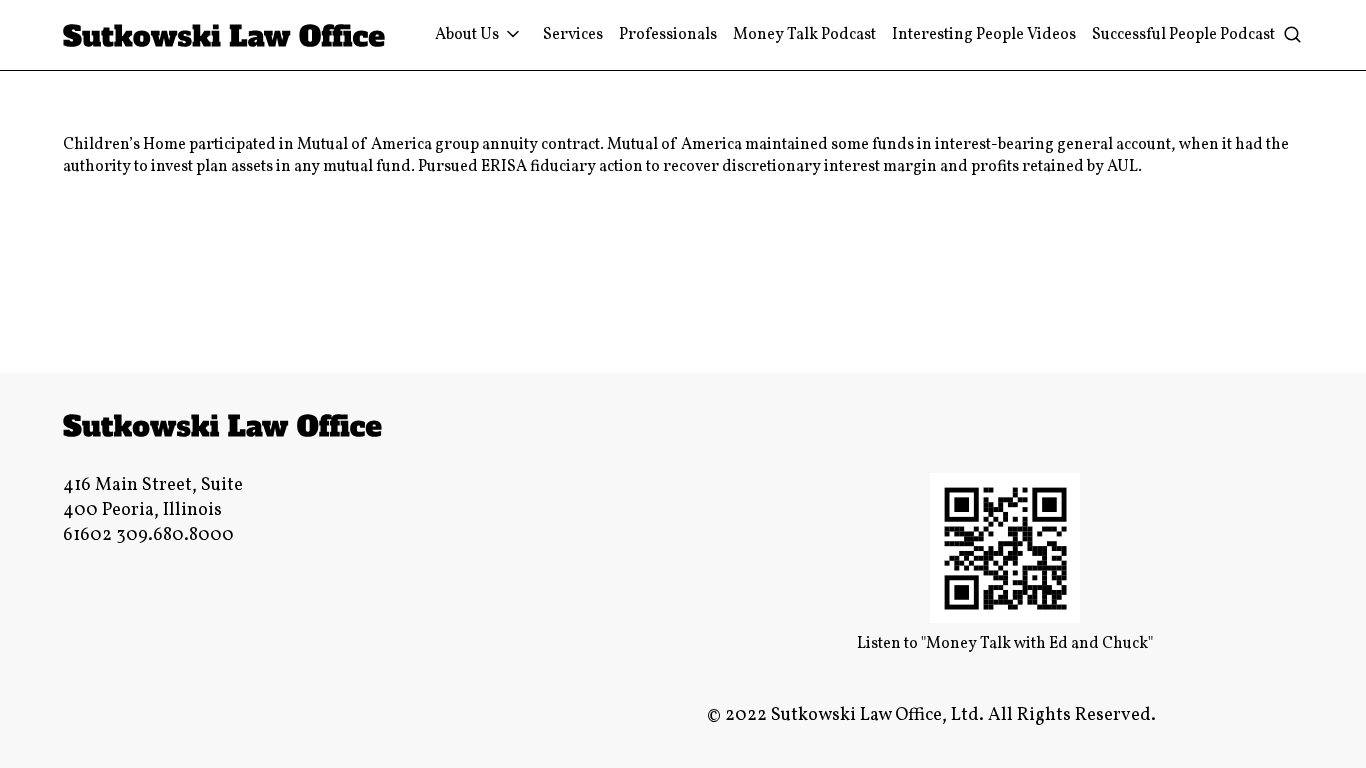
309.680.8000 (175, 535)
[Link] (224, 35)
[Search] (1292, 35)
